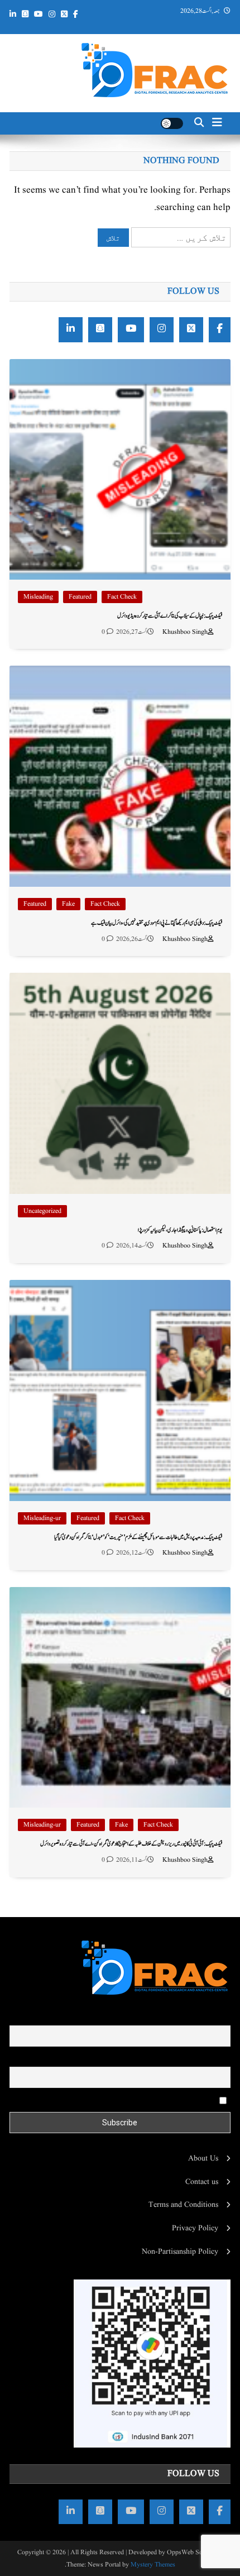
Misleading (38, 597)
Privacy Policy (195, 2228)
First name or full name (193, 2018)
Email (221, 2059)
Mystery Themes (153, 2565)
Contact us (202, 2182)
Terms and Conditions (183, 2205)
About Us (203, 2158)
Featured (80, 597)
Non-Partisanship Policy (180, 2252)
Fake (68, 904)
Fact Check (122, 597)
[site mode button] (172, 123)
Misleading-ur (42, 1518)
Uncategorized (42, 1211)
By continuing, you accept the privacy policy (147, 2100)
